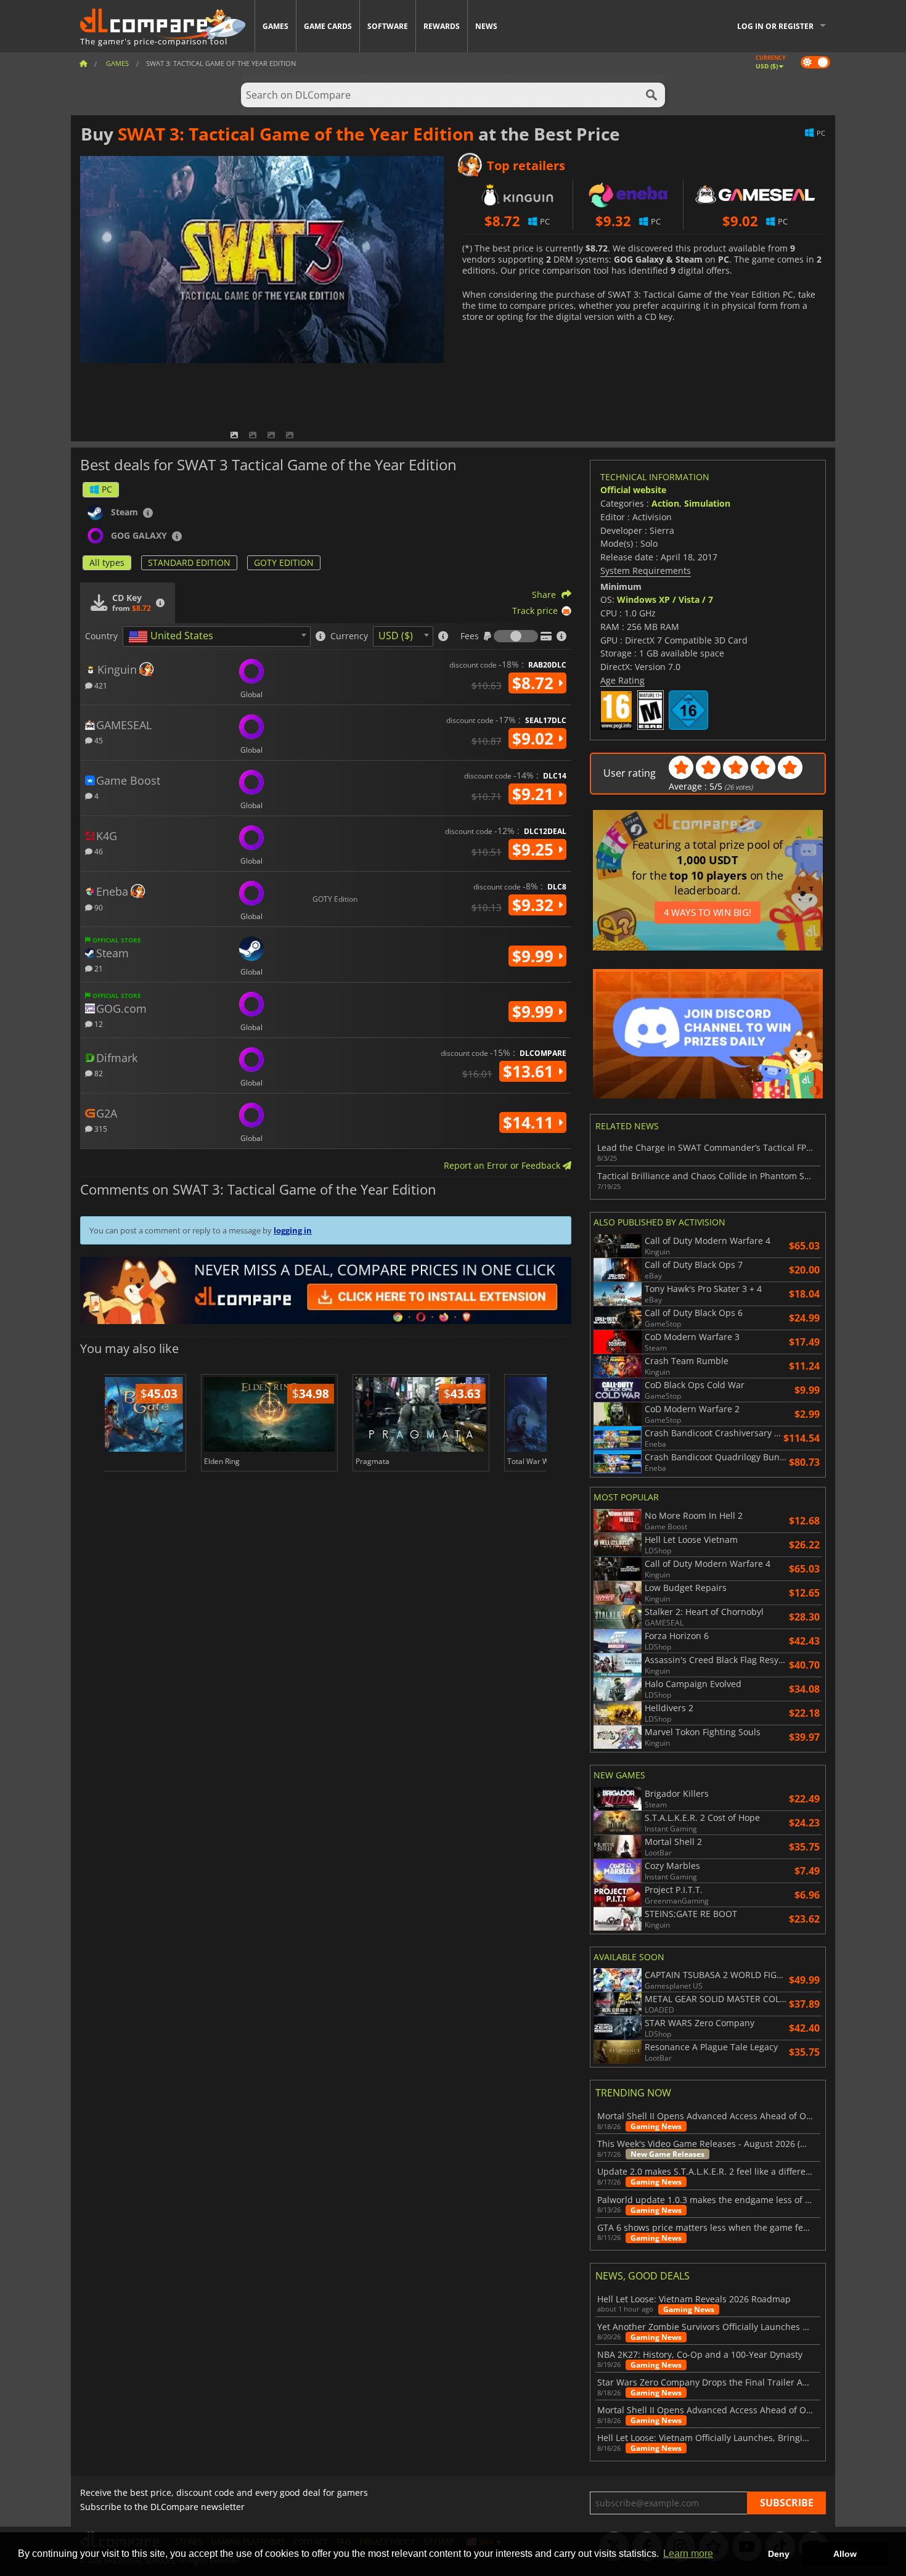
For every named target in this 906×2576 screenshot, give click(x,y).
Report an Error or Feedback (503, 1165)
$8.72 (535, 683)
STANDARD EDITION (189, 562)
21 (98, 968)
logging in (293, 1230)
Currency (349, 636)
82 (98, 1073)
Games (275, 26)
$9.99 (535, 956)
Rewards (442, 26)
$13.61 (530, 1071)
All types (107, 562)
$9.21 (535, 794)
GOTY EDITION (284, 562)
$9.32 (535, 905)
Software (388, 26)
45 (98, 740)
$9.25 (535, 849)
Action (665, 503)
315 (100, 1128)
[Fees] (516, 636)
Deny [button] (779, 2554)
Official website (633, 490)
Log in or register (775, 26)
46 (98, 851)
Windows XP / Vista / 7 (665, 599)
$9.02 (535, 738)
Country (101, 636)
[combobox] (217, 636)
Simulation (707, 503)
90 (98, 907)
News (486, 26)
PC (107, 489)
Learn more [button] (688, 2554)
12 (98, 1024)
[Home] (83, 63)
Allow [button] (845, 2554)
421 (100, 685)
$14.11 (530, 1122)
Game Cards (328, 26)
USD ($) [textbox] (396, 636)
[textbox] (173, 637)
